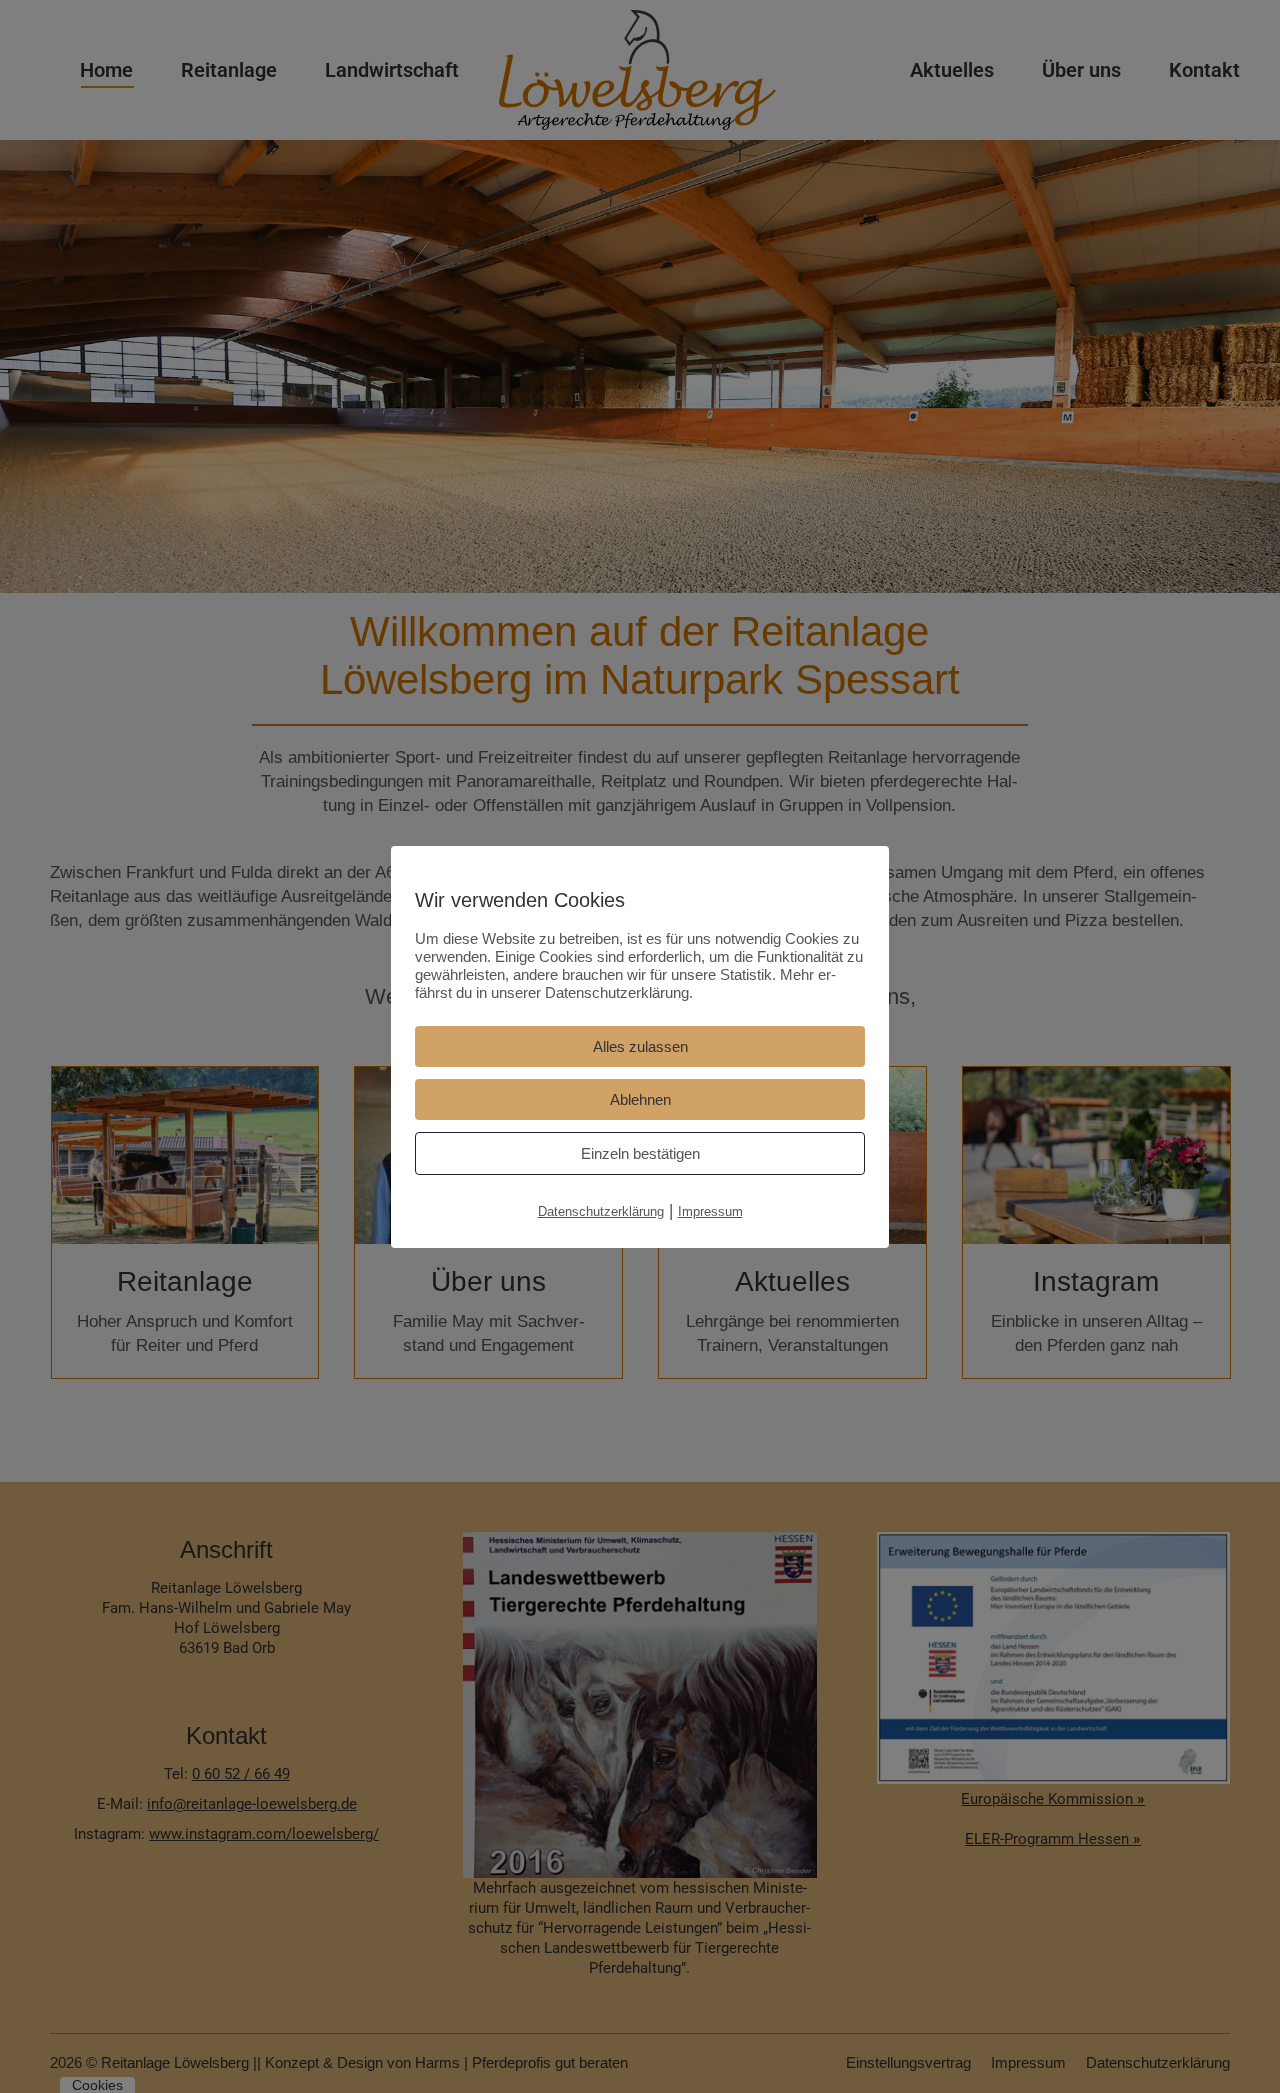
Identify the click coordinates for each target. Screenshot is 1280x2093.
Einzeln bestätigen (640, 1153)
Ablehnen (640, 1099)
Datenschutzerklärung (601, 1211)
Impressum (710, 1211)
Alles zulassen (640, 1046)
